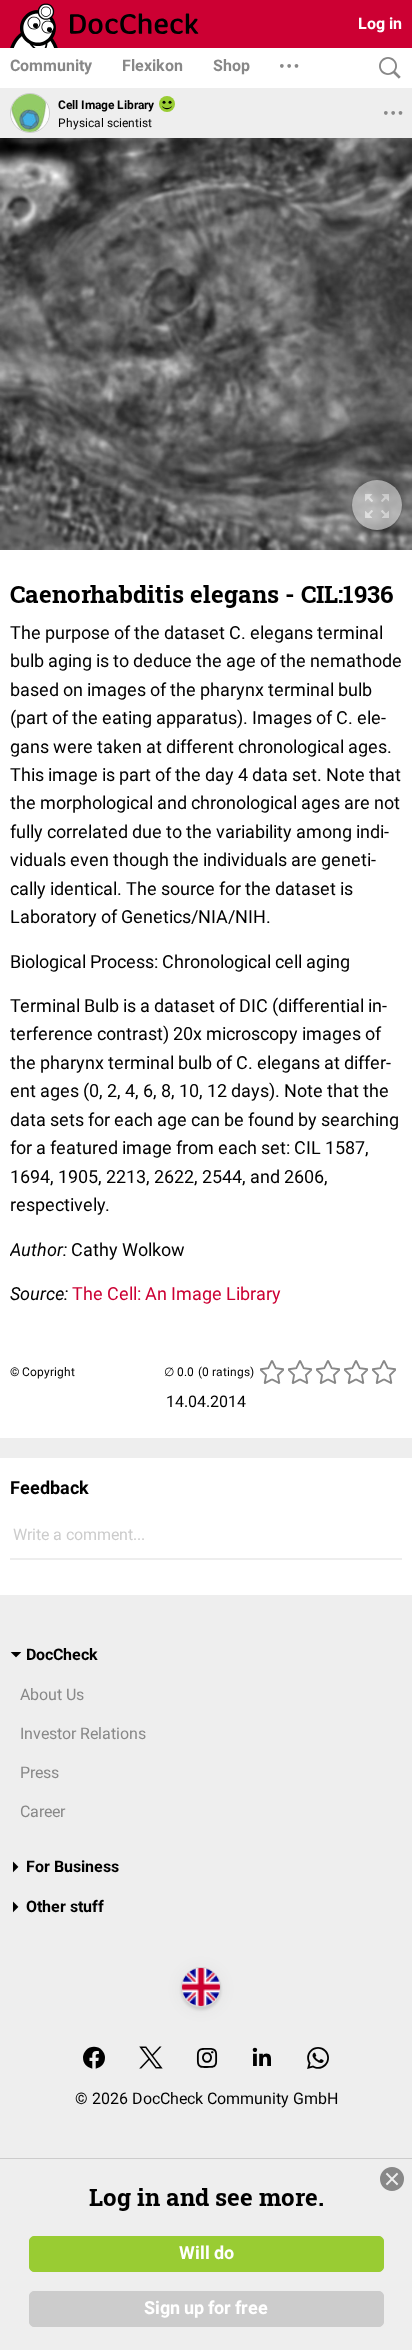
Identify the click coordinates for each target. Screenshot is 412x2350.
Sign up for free (206, 2308)
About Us (52, 1694)
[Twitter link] (151, 2059)
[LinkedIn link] (262, 2059)
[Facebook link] (94, 2059)
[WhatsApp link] (318, 2059)
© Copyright (42, 1372)
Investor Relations (83, 1733)
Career (42, 1811)
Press (39, 1772)
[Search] (385, 68)
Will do (206, 2253)
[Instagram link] (207, 2059)
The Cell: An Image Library (176, 1293)
